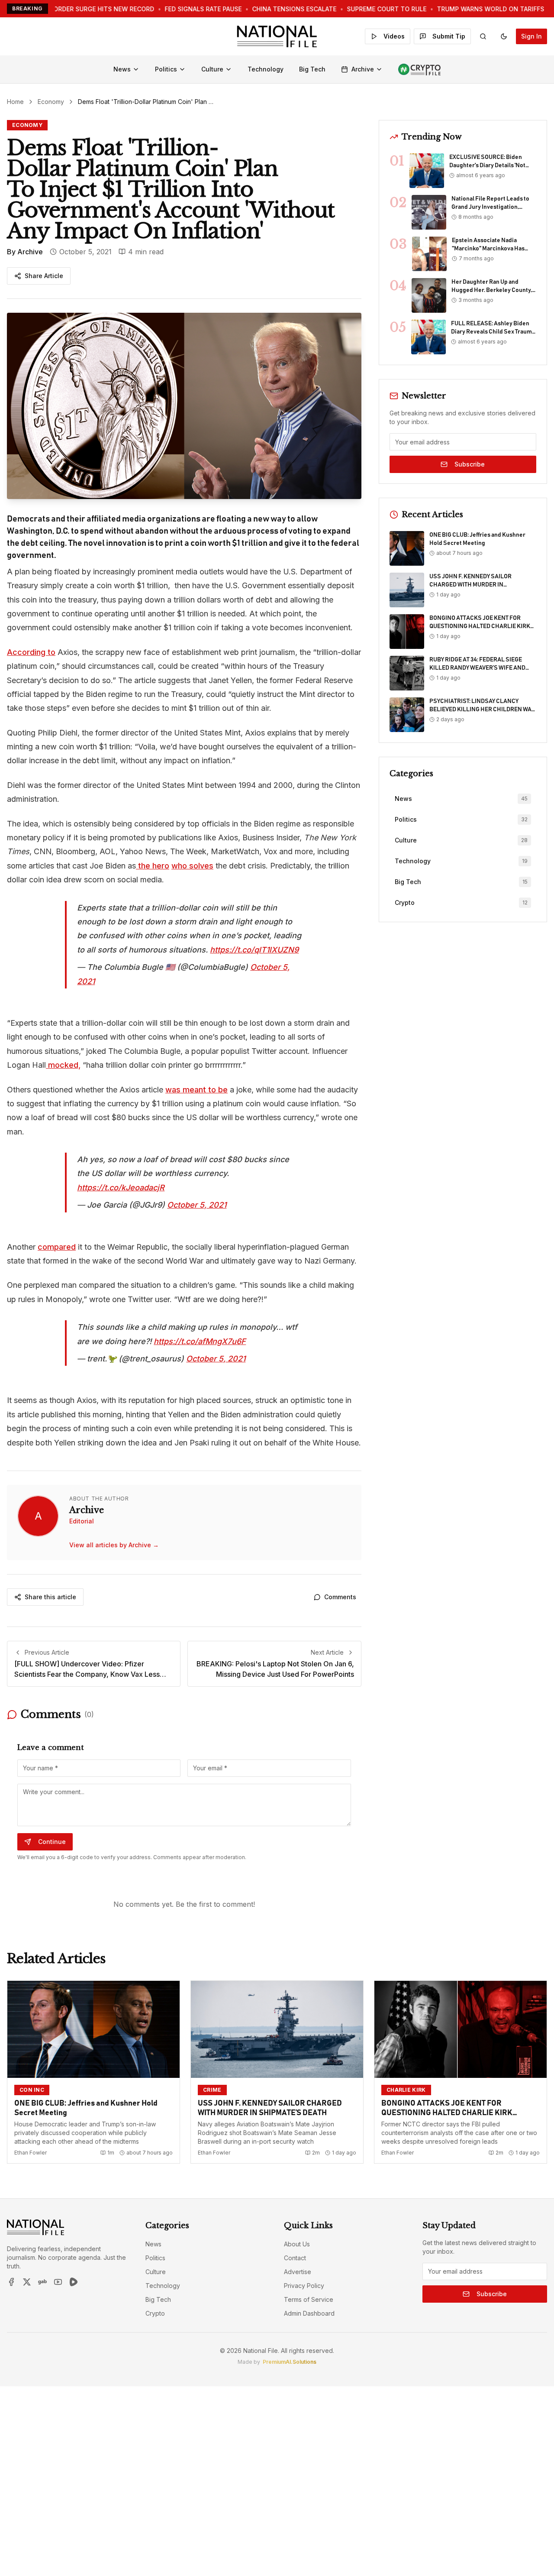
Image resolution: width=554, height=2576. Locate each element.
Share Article (44, 276)
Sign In (531, 36)
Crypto (155, 2313)
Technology (266, 69)
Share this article (50, 1597)
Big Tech (312, 69)
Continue (52, 1842)
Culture (212, 69)
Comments (340, 1597)
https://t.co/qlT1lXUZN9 (254, 950)
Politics (166, 69)
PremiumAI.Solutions (290, 2362)
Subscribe (470, 464)
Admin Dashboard (309, 2313)
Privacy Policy (304, 2286)
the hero (153, 866)
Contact (295, 2258)
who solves (192, 866)
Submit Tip (449, 36)
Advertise (298, 2272)
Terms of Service (309, 2299)
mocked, (63, 1065)
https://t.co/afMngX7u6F (200, 1341)
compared (57, 1247)
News (122, 69)
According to (31, 652)
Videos (394, 36)
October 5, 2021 (197, 1205)
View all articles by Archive (114, 1545)
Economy (51, 102)
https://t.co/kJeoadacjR (121, 1188)
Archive (363, 69)
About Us (297, 2244)
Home (15, 102)
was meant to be (196, 1090)
